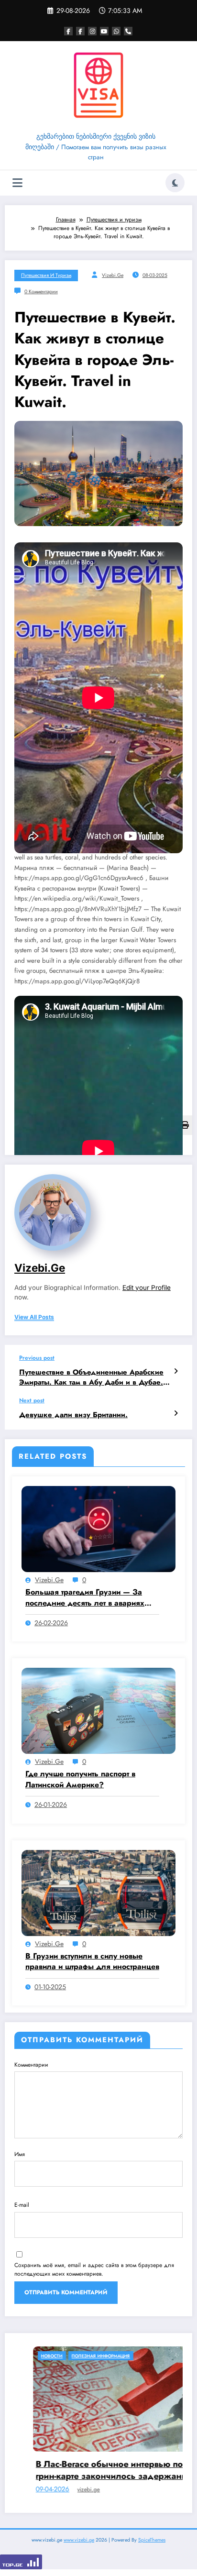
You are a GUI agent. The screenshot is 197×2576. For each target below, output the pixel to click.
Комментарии (31, 2065)
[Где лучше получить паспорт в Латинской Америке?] (98, 1710)
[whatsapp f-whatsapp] (116, 31)
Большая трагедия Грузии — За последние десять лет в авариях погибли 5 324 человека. (85, 1598)
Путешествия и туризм (46, 275)
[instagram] (92, 31)
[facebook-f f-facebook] (80, 31)
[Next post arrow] (176, 1413)
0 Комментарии (41, 292)
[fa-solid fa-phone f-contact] (128, 31)
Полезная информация (164, 2356)
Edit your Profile (147, 1288)
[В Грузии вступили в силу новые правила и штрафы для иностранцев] (98, 1892)
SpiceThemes (152, 2547)
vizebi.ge (113, 275)
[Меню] (17, 183)
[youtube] (104, 31)
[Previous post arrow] (176, 1371)
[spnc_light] (175, 183)
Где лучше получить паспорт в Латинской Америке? (80, 1779)
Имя (20, 2154)
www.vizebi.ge (79, 2547)
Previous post (37, 1358)
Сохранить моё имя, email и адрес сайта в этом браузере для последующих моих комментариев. (94, 2269)
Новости (115, 2356)
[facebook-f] (68, 31)
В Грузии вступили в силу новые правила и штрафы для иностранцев (92, 1961)
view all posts (34, 1317)
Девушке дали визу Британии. (73, 1415)
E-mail (22, 2205)
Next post (32, 1400)
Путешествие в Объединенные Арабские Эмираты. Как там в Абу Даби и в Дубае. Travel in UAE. (91, 1378)
